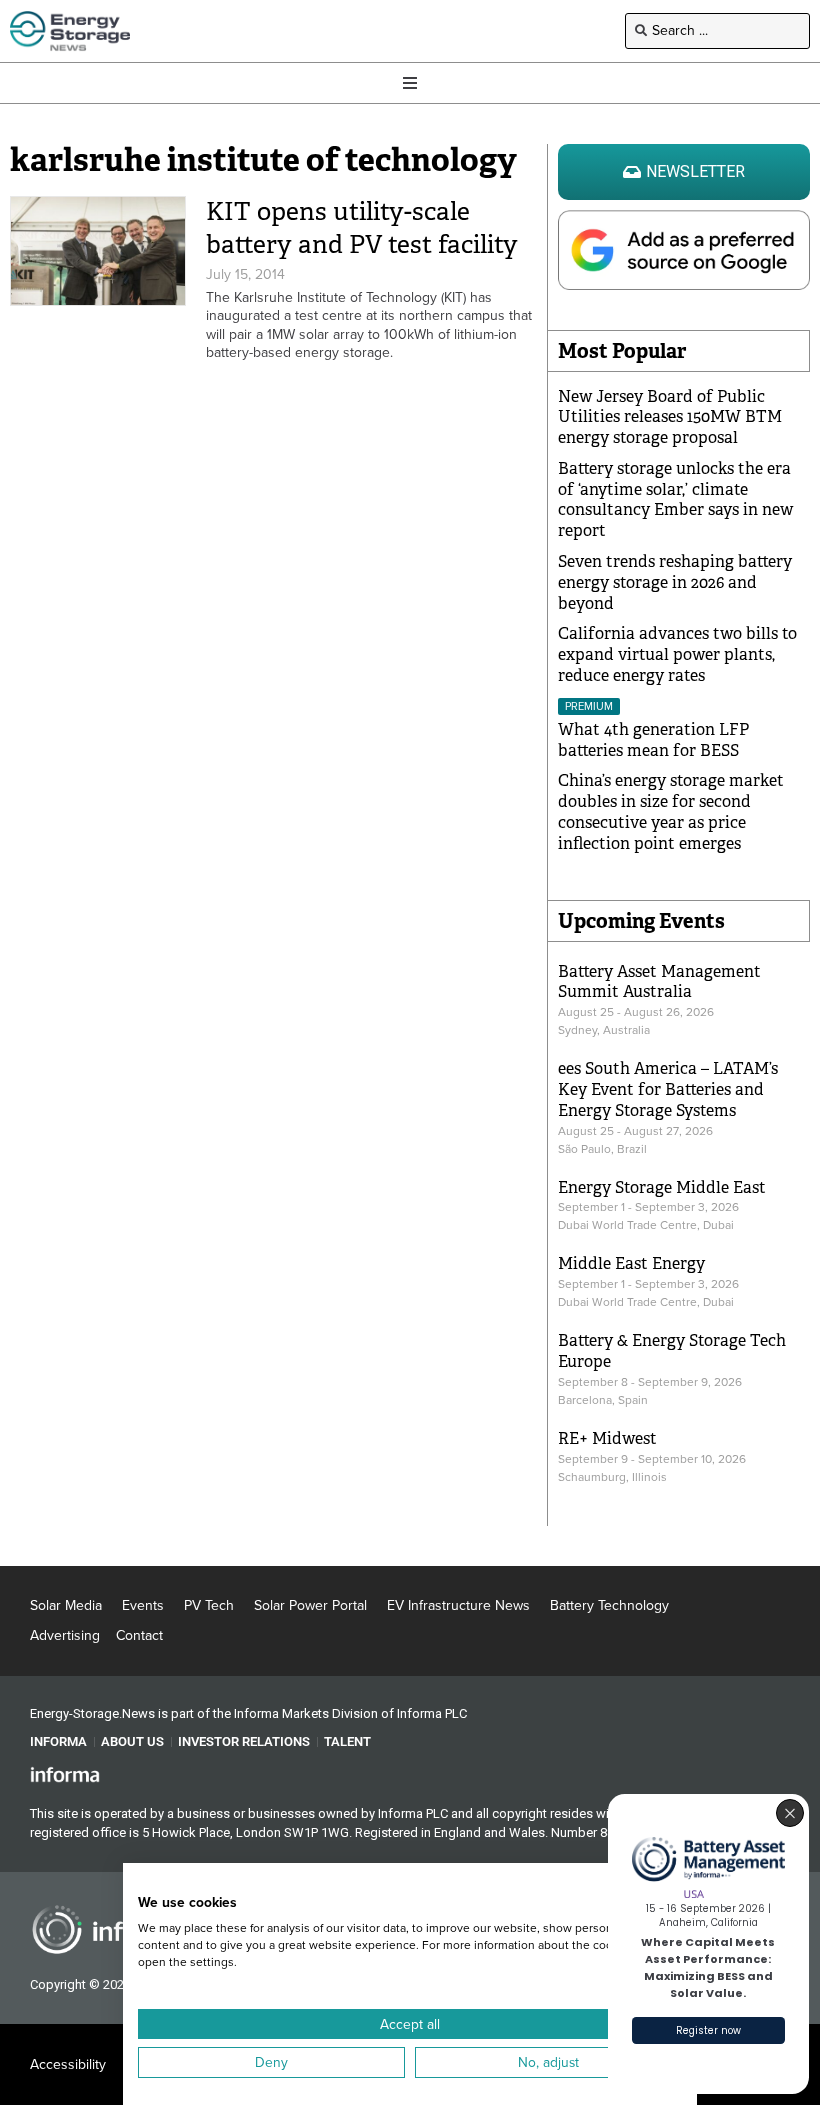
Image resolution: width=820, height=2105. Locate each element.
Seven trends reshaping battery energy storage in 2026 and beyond (675, 582)
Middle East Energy (631, 1263)
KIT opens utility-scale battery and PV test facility (362, 228)
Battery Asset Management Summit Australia (659, 982)
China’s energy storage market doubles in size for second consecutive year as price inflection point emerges (671, 811)
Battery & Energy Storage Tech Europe (672, 1351)
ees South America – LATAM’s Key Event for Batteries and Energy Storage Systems (668, 1089)
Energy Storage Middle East (662, 1187)
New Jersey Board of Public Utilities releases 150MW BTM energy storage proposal (670, 417)
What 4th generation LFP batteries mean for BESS (653, 740)
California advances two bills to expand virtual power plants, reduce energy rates (677, 654)
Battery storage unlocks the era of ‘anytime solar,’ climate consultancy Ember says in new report (675, 499)
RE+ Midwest (607, 1438)
